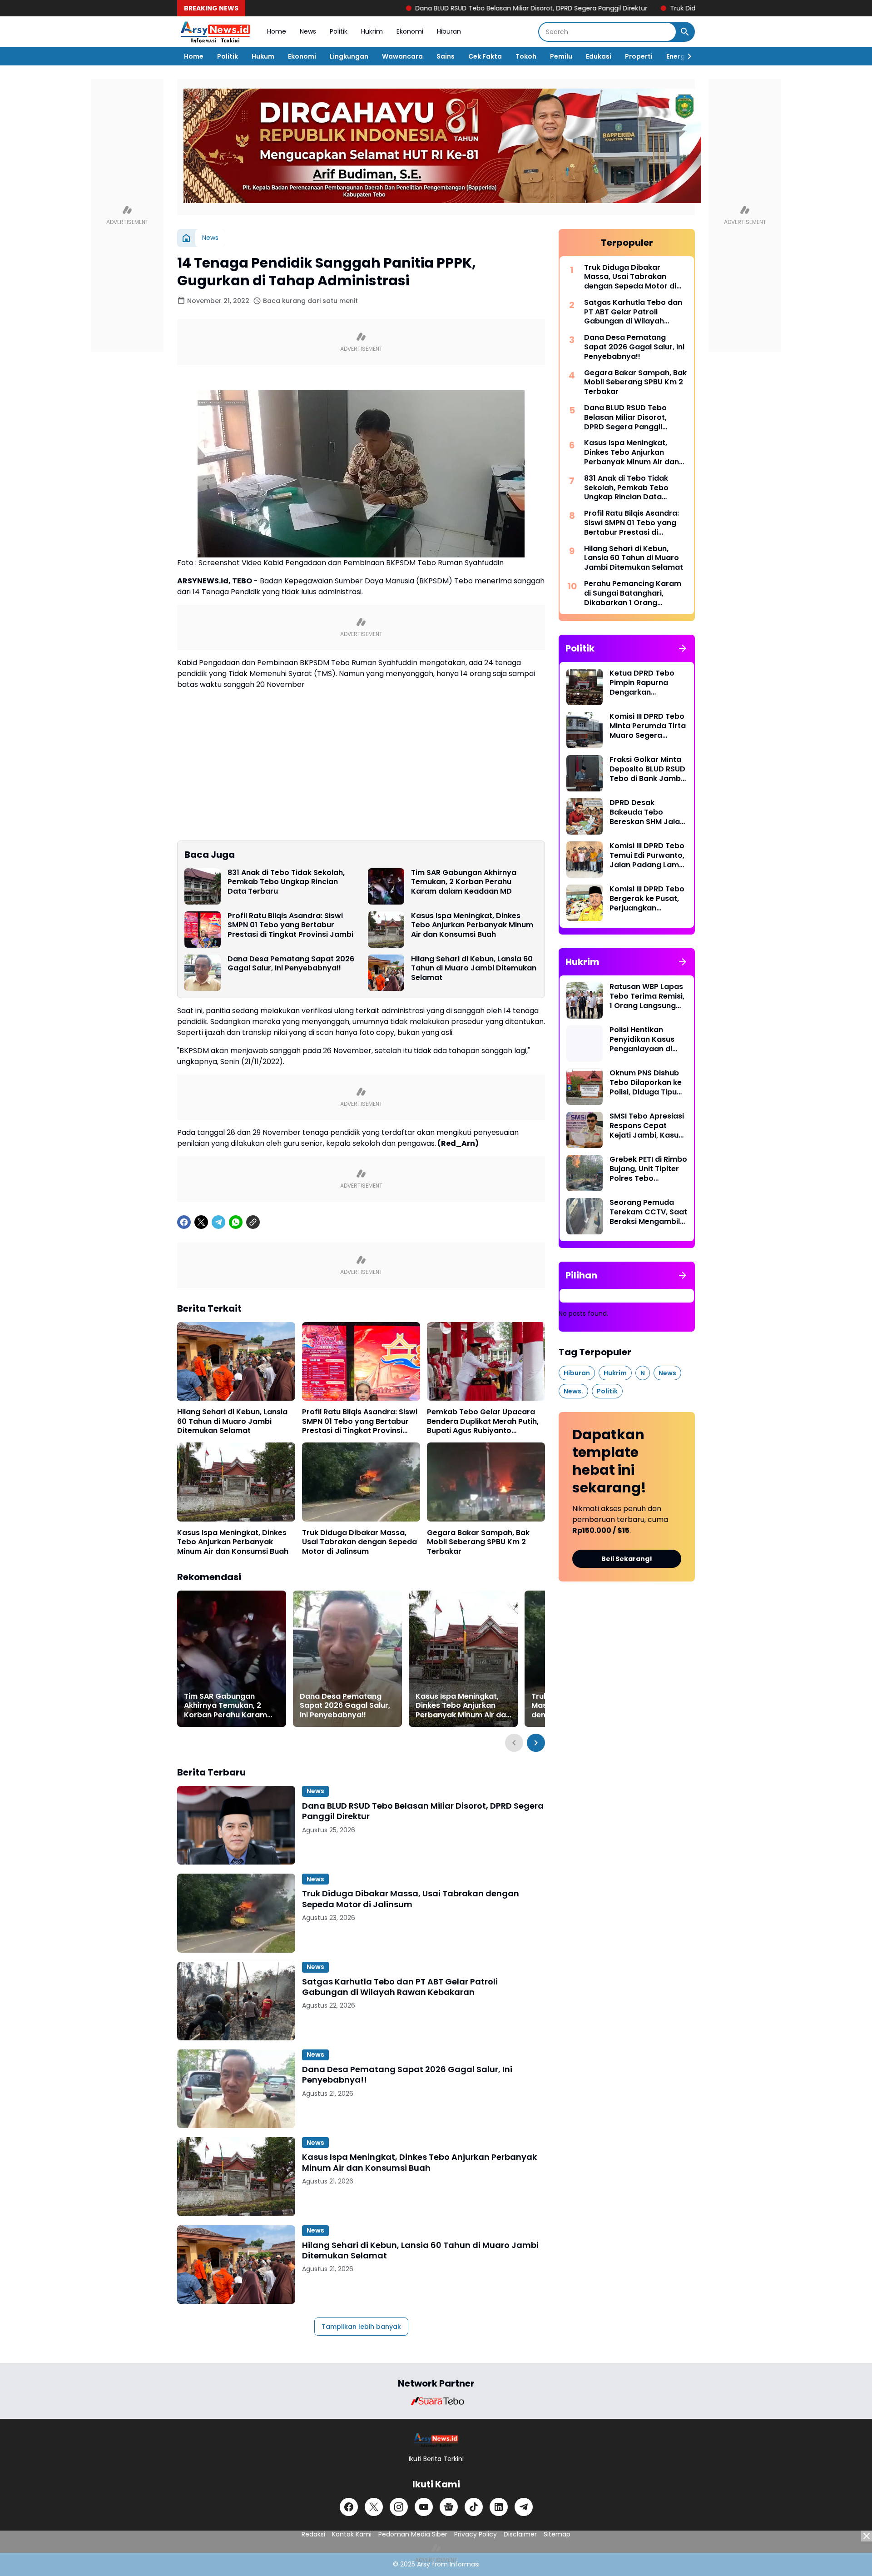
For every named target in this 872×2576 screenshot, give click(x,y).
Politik (339, 31)
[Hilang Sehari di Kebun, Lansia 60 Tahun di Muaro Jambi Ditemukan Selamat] (386, 973)
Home (277, 31)
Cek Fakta (485, 56)
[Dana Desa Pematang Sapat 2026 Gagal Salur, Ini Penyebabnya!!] (203, 973)
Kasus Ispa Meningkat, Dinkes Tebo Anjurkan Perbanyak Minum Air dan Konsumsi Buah (472, 925)
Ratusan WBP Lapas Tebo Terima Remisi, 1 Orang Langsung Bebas (647, 996)
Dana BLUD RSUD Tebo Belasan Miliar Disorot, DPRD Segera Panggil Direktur (443, 8)
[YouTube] (424, 2507)
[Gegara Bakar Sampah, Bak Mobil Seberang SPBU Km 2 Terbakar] (486, 1482)
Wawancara (402, 56)
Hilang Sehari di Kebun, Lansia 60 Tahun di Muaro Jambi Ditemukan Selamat (474, 969)
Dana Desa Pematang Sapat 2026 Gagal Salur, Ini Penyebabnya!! (291, 964)
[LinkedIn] (499, 2507)
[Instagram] (399, 2507)
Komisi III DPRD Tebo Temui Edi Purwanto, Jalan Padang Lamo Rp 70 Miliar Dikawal (647, 855)
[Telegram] (218, 1222)
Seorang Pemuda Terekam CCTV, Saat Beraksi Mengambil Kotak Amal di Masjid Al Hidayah (648, 1212)
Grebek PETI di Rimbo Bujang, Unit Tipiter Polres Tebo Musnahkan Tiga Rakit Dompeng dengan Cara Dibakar (648, 1169)
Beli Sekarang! (627, 1559)
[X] (201, 1222)
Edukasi (599, 56)
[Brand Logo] (436, 2401)
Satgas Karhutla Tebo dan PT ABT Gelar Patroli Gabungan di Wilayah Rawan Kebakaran (400, 1987)
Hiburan (449, 31)
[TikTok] (474, 2507)
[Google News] (449, 2507)
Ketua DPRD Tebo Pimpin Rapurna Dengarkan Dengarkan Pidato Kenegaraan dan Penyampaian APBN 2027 (646, 683)
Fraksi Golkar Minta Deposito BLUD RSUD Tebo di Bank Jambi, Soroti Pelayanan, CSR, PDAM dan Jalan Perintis (647, 769)
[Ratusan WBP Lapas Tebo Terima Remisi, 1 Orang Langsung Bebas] (585, 1000)
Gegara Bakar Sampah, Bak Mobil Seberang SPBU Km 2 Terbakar (478, 1542)
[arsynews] (215, 32)
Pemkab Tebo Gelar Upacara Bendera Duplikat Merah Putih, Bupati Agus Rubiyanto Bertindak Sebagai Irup (483, 1422)
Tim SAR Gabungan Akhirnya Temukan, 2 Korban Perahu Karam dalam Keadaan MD (464, 882)
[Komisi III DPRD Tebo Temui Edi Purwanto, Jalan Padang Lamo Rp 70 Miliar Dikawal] (585, 860)
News (308, 31)
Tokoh (526, 56)
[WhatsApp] (236, 1222)
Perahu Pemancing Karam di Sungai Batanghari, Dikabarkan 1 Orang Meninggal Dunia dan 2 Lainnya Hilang (633, 593)
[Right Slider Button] (686, 56)
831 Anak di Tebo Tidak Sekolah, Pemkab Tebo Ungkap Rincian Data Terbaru (286, 882)
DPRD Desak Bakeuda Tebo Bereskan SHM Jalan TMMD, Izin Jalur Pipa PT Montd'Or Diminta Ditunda (648, 812)
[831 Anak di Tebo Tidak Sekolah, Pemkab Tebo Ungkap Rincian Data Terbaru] (203, 886)
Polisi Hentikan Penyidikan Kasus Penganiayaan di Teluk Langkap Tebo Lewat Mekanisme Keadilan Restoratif (647, 1039)
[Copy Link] (253, 1222)
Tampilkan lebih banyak (361, 2327)
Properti (639, 56)
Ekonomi (410, 31)
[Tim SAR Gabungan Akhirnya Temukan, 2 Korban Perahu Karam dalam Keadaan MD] (386, 886)
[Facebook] (184, 1222)
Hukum (263, 56)
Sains (446, 56)
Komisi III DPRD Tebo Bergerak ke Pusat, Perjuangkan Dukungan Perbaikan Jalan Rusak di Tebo (648, 899)
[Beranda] (186, 238)
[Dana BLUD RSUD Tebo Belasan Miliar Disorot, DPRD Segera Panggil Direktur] (236, 1825)
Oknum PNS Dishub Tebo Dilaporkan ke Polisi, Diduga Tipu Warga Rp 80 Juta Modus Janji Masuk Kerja (646, 1083)
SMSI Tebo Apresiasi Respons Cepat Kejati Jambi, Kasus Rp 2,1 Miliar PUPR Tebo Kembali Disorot (647, 1126)
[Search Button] (685, 32)
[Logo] (436, 2440)
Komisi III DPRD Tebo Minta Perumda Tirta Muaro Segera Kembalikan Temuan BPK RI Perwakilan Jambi (648, 726)
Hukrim (372, 31)
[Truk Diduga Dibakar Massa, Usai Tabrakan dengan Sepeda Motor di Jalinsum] (361, 1482)
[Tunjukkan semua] (683, 648)
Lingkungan (349, 56)
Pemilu (561, 56)
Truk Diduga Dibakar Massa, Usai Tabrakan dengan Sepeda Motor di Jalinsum (359, 1542)
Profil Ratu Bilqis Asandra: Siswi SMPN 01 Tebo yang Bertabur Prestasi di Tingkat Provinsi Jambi (290, 925)
